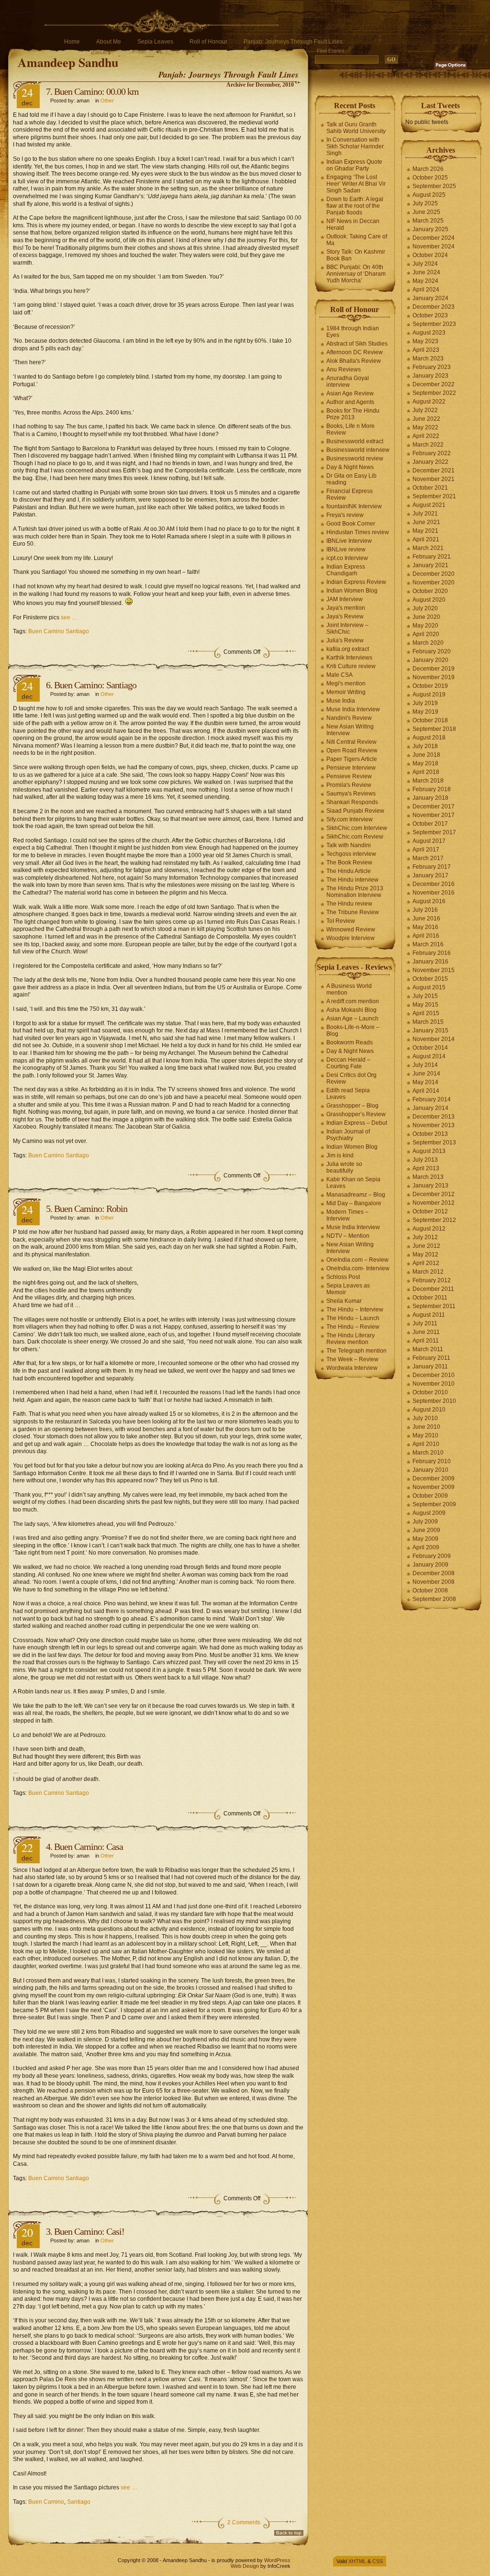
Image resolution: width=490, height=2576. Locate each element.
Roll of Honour (208, 42)
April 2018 (426, 772)
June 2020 (426, 617)
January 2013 (430, 1186)
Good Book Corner (351, 524)
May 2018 (425, 763)
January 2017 (430, 875)
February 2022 (432, 453)
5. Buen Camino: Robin (87, 1209)
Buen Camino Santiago (59, 631)
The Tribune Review (353, 912)
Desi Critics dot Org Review (351, 1078)
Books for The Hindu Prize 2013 (353, 414)
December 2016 (434, 884)
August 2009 (429, 1513)
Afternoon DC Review (355, 352)
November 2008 (434, 1582)
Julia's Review (345, 640)
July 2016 (425, 910)
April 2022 (426, 436)
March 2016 (428, 944)
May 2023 (425, 341)
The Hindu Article (349, 871)
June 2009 (426, 1530)
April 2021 (426, 539)
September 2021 (434, 496)
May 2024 (425, 281)
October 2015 (430, 979)
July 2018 (425, 746)
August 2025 (429, 195)
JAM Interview (345, 599)
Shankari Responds (352, 802)
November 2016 (434, 893)
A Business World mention (349, 989)
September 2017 (434, 832)
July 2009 (425, 1522)
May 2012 (425, 1254)
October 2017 (430, 824)
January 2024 (430, 298)
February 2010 (432, 1461)
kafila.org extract (348, 649)
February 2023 (432, 367)
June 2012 (426, 1246)
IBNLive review (346, 549)
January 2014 (430, 1108)
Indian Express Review (356, 582)
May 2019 (425, 712)
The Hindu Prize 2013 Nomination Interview (355, 892)
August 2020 (429, 600)
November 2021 (434, 479)
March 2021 (428, 548)
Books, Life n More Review (351, 429)
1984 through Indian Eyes (353, 332)
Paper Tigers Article (352, 759)
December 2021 (434, 470)
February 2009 (432, 1556)
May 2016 (425, 927)
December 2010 (434, 1375)
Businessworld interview (358, 450)
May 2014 (425, 1082)
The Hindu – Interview (355, 1310)
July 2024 (425, 264)
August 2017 (429, 841)
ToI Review (341, 921)
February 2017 (432, 867)
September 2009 (434, 1504)
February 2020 (432, 651)
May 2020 (425, 626)
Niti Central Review (351, 742)
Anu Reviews (344, 370)
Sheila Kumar (344, 1301)
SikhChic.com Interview (357, 828)
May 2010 (425, 1435)
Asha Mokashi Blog (351, 1010)
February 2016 (432, 953)
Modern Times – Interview (347, 1215)
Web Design (245, 2566)
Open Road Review (352, 750)
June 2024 (426, 272)
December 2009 (434, 1478)
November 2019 (434, 677)
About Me (109, 42)
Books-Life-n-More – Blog (353, 1030)
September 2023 (434, 324)
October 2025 (430, 178)
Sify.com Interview (350, 819)
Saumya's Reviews (351, 794)
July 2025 (425, 203)
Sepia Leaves (155, 42)
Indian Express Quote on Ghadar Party (354, 165)
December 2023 (434, 307)
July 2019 (425, 703)
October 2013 (430, 1134)
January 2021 (430, 565)
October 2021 (430, 488)
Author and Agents (350, 402)
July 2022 (425, 410)
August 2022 (429, 402)
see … (69, 617)
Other (107, 101)
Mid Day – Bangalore (354, 1203)
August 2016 (429, 901)
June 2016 (426, 918)
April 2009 (426, 1547)
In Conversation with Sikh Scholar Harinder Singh (355, 146)
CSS (378, 2561)
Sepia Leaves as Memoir (348, 1289)
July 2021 (425, 514)
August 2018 (429, 738)
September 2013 (434, 1142)
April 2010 (426, 1444)
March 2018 (428, 781)
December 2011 (433, 1289)
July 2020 (425, 608)
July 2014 (425, 1065)
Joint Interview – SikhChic (347, 628)
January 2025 (430, 229)
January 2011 (430, 1366)
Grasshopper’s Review (356, 1114)
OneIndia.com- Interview (358, 1268)
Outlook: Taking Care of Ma (357, 240)
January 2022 (430, 462)
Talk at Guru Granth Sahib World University (356, 128)
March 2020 (428, 643)
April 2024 (426, 290)
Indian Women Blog (352, 591)
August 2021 (429, 505)
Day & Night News (350, 467)
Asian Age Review (350, 393)
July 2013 (425, 1160)
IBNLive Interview (349, 541)
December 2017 (434, 806)
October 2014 (430, 1048)
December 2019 (434, 669)
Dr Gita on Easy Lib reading (351, 479)
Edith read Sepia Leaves (348, 1094)
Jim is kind (340, 1155)
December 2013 (434, 1117)
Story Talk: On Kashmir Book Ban (356, 255)
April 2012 (426, 1263)
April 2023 (426, 350)
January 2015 (430, 1030)
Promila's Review (349, 785)
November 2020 (434, 582)
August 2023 (429, 333)
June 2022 (426, 419)
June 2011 (426, 1332)
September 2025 (434, 186)
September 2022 (434, 393)
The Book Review (349, 862)
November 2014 (434, 1039)
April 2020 (426, 634)
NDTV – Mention (348, 1236)
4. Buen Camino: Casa (84, 1847)
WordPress (277, 2560)
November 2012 (434, 1203)
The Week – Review (352, 1359)
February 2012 (432, 1280)
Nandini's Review (349, 718)
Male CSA (340, 675)
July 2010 (425, 1418)
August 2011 (429, 1315)
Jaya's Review (345, 616)
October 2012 (430, 1211)
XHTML (357, 2561)
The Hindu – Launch (353, 1318)
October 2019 (430, 686)
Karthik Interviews (349, 658)
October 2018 (430, 720)
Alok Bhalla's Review (354, 361)
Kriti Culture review (351, 666)
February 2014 (432, 1099)
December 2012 (434, 1194)
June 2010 (426, 1427)
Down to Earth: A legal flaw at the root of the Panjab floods (355, 206)
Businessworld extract (355, 441)
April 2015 (426, 1013)
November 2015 (434, 970)
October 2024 (430, 255)
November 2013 (434, 1125)
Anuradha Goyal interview (348, 381)
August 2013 (429, 1151)
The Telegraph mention (356, 1351)
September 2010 (434, 1401)
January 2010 (430, 1470)
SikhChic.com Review (355, 837)
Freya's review (345, 515)
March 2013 (428, 1177)
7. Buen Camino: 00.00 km (92, 91)
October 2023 (430, 315)
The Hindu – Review (353, 1327)
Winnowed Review (351, 930)
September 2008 (434, 1599)
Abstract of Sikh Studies (357, 344)
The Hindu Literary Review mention (351, 1339)
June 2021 (426, 522)
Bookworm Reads (350, 1042)
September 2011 (434, 1306)
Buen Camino (46, 2502)
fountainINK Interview (354, 506)
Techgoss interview (351, 854)
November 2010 (434, 1384)
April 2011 (426, 1341)
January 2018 (430, 798)
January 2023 (430, 376)
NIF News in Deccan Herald (353, 224)
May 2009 (425, 1539)
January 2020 (430, 660)
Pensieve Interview (351, 768)
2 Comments (244, 2522)
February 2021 (432, 557)
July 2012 (425, 1237)
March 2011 (428, 1349)
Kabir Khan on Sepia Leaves (353, 1183)
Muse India (341, 701)
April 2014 (426, 1091)
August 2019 (429, 694)
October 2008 (430, 1590)
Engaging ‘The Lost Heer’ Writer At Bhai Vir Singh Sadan (356, 184)
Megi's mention (346, 683)
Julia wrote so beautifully (344, 1167)
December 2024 (434, 238)
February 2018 (432, 789)
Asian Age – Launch (352, 1019)
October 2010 (430, 1392)
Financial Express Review (350, 494)
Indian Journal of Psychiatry (348, 1135)
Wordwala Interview (352, 1368)
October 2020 (430, 591)
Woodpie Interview (351, 938)
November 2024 (434, 246)
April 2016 (426, 936)
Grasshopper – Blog (352, 1106)
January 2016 (430, 962)
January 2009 (430, 1565)
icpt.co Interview (347, 558)
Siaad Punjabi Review (355, 811)
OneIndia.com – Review (357, 1260)
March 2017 (428, 858)
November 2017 (434, 815)
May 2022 (425, 427)
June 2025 (426, 212)
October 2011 (430, 1298)
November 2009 (434, 1487)
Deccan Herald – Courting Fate (348, 1063)
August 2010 (429, 1410)
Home (72, 42)
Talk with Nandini (349, 845)
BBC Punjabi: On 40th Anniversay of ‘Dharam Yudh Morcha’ (356, 274)
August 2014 (429, 1056)
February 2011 (431, 1358)
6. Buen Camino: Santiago (91, 685)
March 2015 (428, 1022)
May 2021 (425, 531)
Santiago (79, 2502)
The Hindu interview (352, 880)
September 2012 (434, 1220)
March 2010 (428, 1453)
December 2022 (434, 384)
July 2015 (425, 996)
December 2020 (434, 574)
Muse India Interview (353, 709)
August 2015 (429, 987)
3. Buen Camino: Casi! (85, 2231)
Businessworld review (355, 459)
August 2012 (429, 1229)
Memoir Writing (346, 692)
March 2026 (428, 169)
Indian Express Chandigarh (346, 570)
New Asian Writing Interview (350, 730)
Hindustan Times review (358, 532)
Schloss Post (343, 1277)
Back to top (289, 2533)
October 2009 (430, 1496)
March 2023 (428, 358)
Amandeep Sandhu (68, 62)
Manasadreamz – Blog (356, 1195)
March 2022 (428, 445)
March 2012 (428, 1272)
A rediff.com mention (353, 1001)
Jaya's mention (346, 608)
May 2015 (425, 1005)
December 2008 (434, 1573)
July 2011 (425, 1323)
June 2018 (426, 755)
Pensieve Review (349, 776)
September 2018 (434, 729)
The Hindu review (349, 904)
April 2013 (426, 1168)
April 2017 (426, 850)
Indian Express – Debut (357, 1123)
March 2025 (428, 221)
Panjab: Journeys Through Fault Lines (293, 42)
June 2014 (426, 1074)
